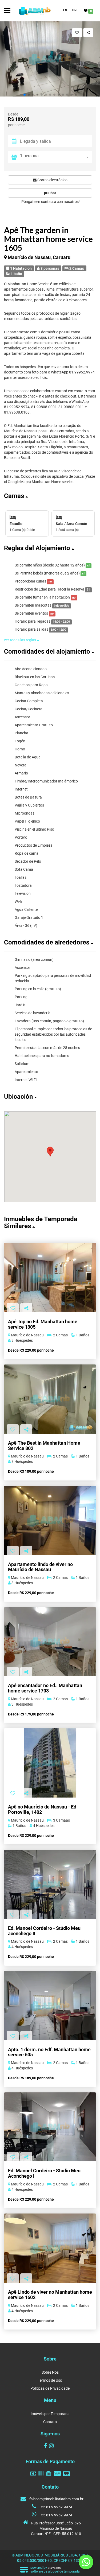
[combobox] (56, 157)
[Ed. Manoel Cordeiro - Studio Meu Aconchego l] (50, 2127)
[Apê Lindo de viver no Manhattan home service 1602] (50, 2248)
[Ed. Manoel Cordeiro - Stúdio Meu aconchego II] (50, 1884)
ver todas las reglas (20, 640)
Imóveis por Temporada (50, 2414)
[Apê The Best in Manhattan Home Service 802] (50, 1399)
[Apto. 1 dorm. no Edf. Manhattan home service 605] (50, 2006)
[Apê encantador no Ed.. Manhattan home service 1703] (50, 1642)
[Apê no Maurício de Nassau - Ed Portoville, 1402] (50, 1763)
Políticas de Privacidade (50, 2388)
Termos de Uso (50, 2380)
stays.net (54, 2568)
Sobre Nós (50, 2372)
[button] (25, 95)
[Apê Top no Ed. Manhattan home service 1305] (50, 1278)
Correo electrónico (52, 180)
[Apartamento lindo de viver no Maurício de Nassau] (50, 1520)
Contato (50, 2422)
